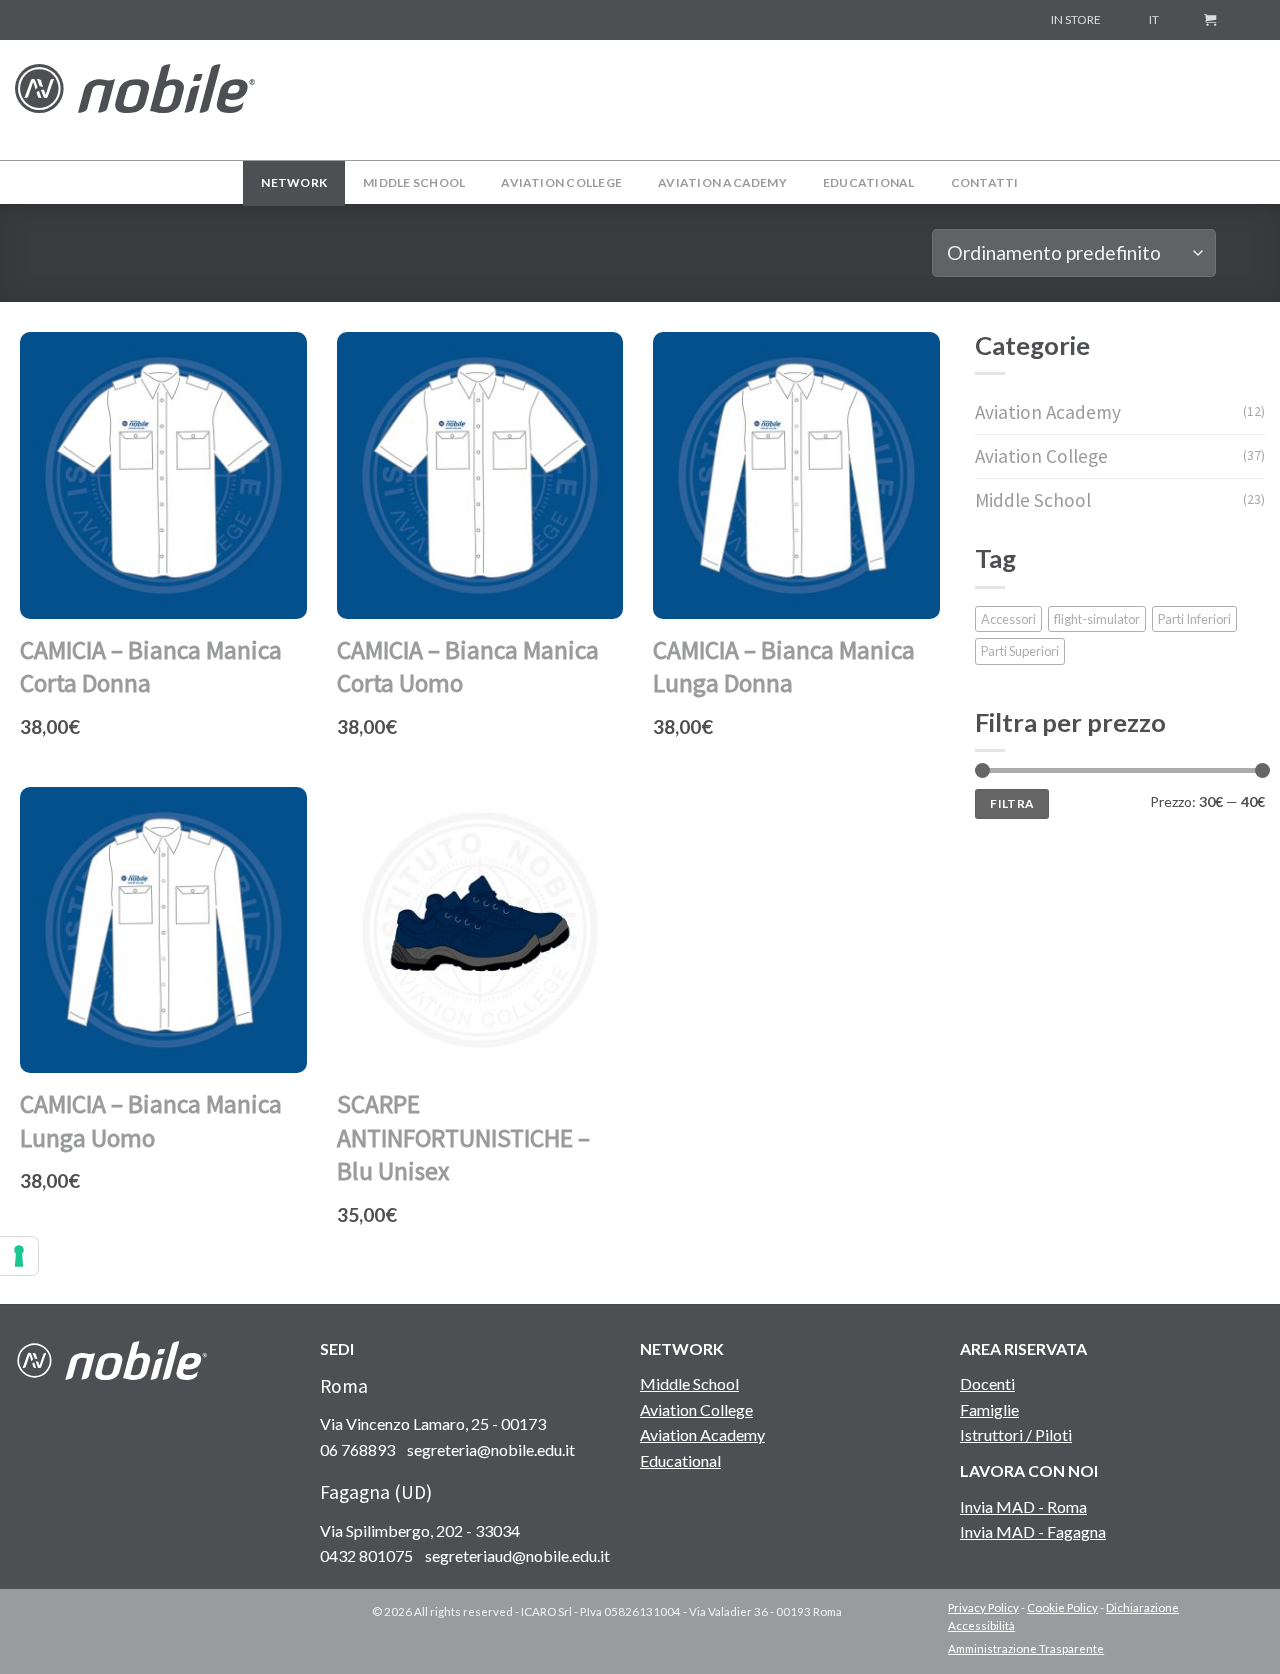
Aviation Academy (1048, 412)
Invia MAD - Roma (1023, 1506)
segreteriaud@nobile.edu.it (517, 1555)
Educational (680, 1460)
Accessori (1008, 619)
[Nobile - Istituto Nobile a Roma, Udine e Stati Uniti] (135, 99)
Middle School (1033, 500)
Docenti (987, 1383)
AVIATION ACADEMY (722, 182)
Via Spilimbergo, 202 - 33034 (420, 1530)
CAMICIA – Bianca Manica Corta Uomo (468, 666)
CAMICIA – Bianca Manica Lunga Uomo (151, 1120)
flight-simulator (1097, 619)
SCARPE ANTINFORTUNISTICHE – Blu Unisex (463, 1137)
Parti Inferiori (1194, 619)
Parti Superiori (1020, 651)
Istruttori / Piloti (1016, 1434)
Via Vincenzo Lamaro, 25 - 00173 (433, 1423)
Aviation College (1041, 456)
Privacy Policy (983, 1607)
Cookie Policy (1062, 1607)
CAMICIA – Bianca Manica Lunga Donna (784, 666)
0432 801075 (366, 1555)
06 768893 (357, 1449)
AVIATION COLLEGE (561, 182)
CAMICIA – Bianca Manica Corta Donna (151, 666)
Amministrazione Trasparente (1026, 1648)
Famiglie (989, 1409)
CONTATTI (985, 182)
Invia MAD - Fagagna (1033, 1531)
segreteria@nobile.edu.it (491, 1449)
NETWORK (294, 182)
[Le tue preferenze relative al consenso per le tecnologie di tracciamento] (19, 1256)
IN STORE (1076, 19)
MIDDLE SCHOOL (414, 182)
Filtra (1011, 803)
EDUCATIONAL (869, 182)
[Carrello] (1210, 20)
